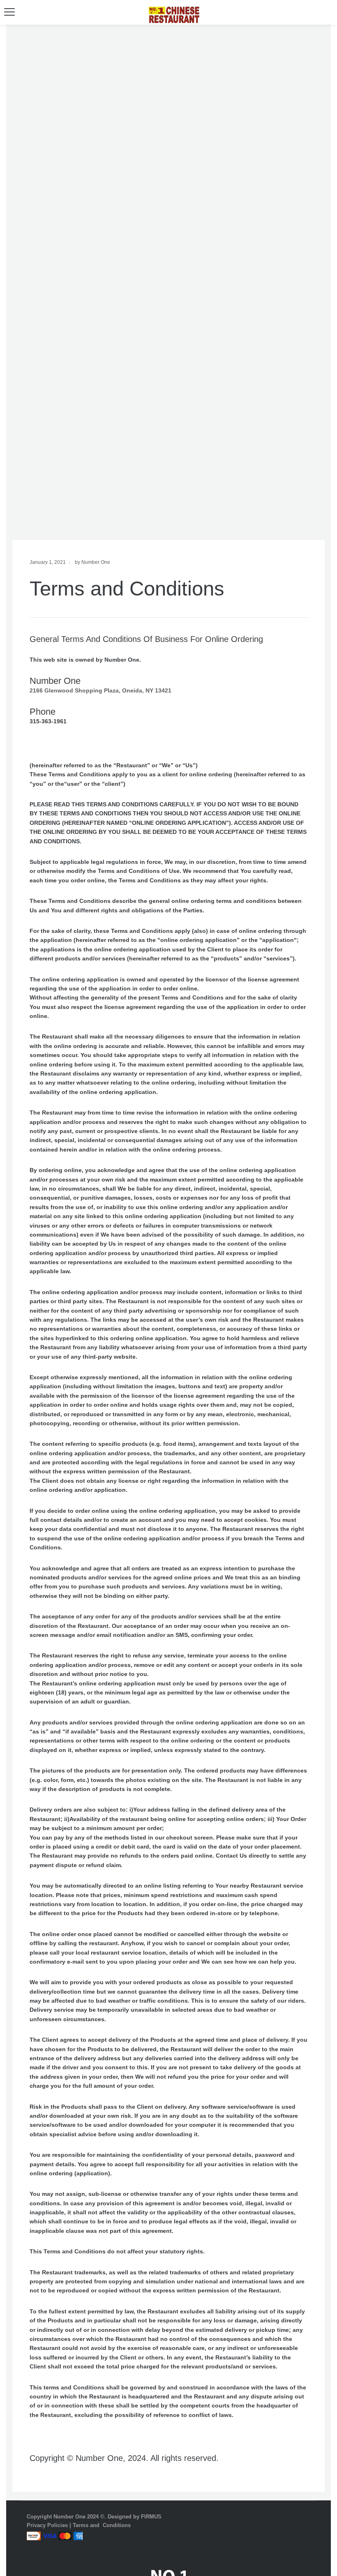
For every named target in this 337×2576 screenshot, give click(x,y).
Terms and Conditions (102, 2525)
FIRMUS (151, 2517)
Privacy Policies (47, 2525)
